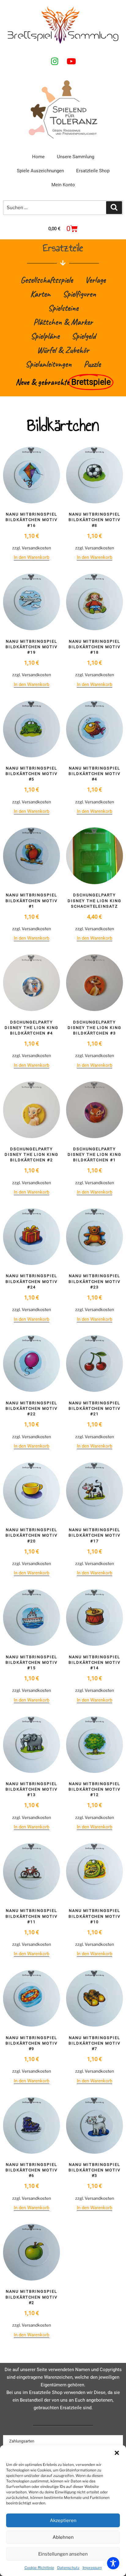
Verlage (95, 280)
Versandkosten (36, 548)
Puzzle (92, 364)
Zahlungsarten (22, 2441)
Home (38, 157)
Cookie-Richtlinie (39, 2568)
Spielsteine (63, 308)
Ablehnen (63, 2537)
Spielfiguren (79, 294)
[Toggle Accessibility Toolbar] (113, 2563)
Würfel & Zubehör (63, 350)
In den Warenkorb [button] (31, 557)
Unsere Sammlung (76, 157)
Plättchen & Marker (63, 322)
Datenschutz (68, 2568)
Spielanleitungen (48, 364)
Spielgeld (84, 336)
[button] (117, 2453)
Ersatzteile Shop (93, 171)
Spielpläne (45, 336)
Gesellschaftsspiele (47, 280)
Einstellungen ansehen (63, 2554)
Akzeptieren (63, 2521)
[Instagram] (55, 61)
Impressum (92, 2568)
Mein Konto (63, 185)
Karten (40, 294)
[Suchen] (114, 208)
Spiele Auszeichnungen (40, 171)
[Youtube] (71, 61)
